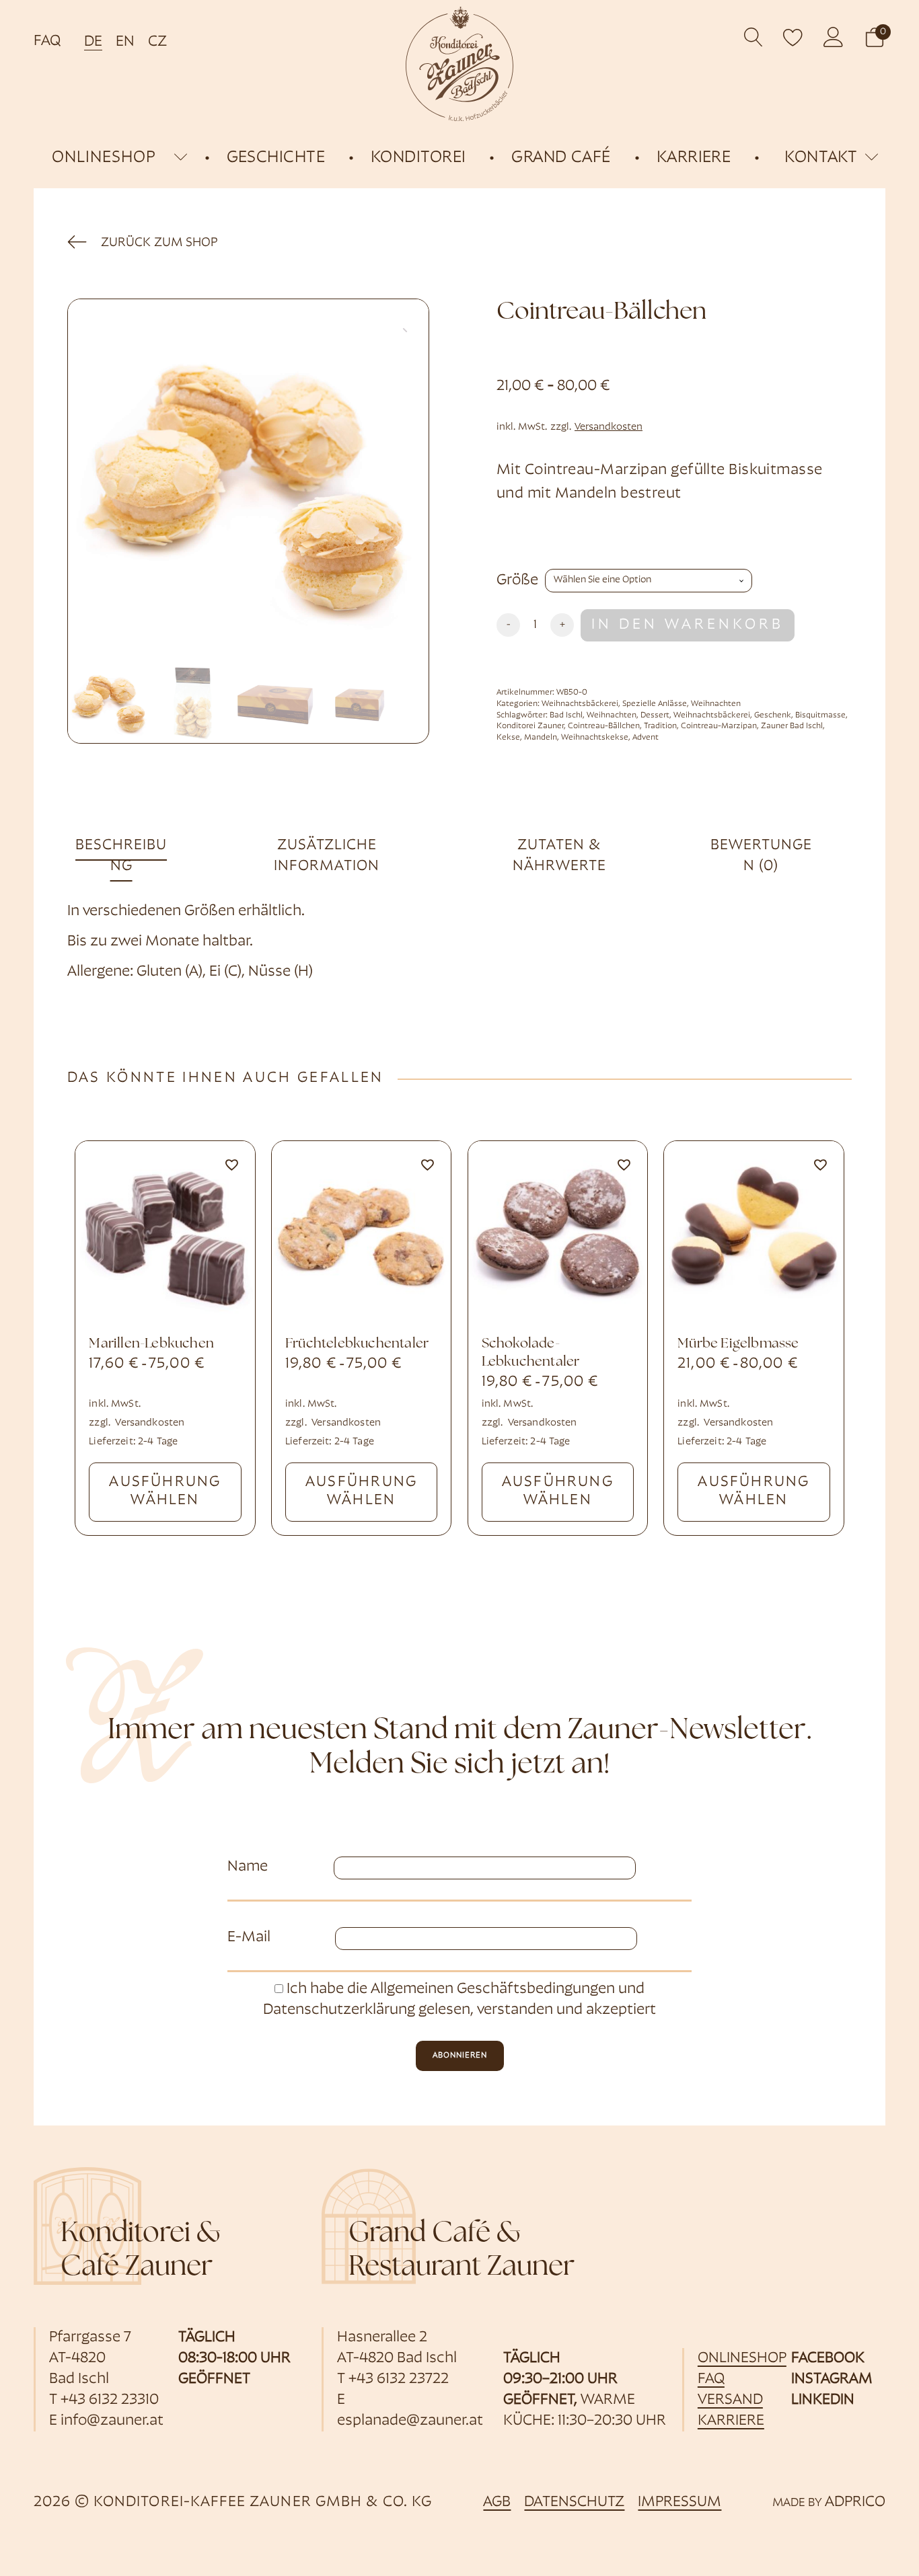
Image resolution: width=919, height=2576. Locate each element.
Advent (646, 738)
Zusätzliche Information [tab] (327, 856)
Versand (730, 2400)
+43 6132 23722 (399, 2379)
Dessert (655, 715)
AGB (497, 2502)
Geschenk (773, 715)
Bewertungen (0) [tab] (761, 856)
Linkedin (823, 2400)
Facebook (828, 2358)
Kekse (508, 738)
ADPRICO (855, 2502)
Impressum (679, 2502)
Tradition (660, 726)
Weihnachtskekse (595, 738)
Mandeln (541, 738)
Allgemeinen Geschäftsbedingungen (493, 1989)
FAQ (47, 41)
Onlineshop (742, 2358)
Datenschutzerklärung (339, 2010)
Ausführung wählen (165, 1491)
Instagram (832, 2379)
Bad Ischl (566, 715)
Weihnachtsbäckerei (580, 704)
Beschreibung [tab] (121, 856)
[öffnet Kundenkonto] (834, 37)
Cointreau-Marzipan (719, 726)
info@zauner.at (112, 2421)
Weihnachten (716, 704)
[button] (875, 37)
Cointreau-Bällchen (604, 726)
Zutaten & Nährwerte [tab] (559, 856)
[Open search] (754, 37)
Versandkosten (609, 427)
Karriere (731, 2421)
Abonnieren (460, 2056)
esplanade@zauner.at (410, 2421)
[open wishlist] (793, 37)
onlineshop (104, 158)
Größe (517, 581)
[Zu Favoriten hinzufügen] (231, 1165)
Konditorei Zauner (530, 726)
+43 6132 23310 (110, 2400)
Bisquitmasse (820, 715)
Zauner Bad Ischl (792, 726)
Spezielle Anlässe (655, 704)
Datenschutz (574, 2502)
